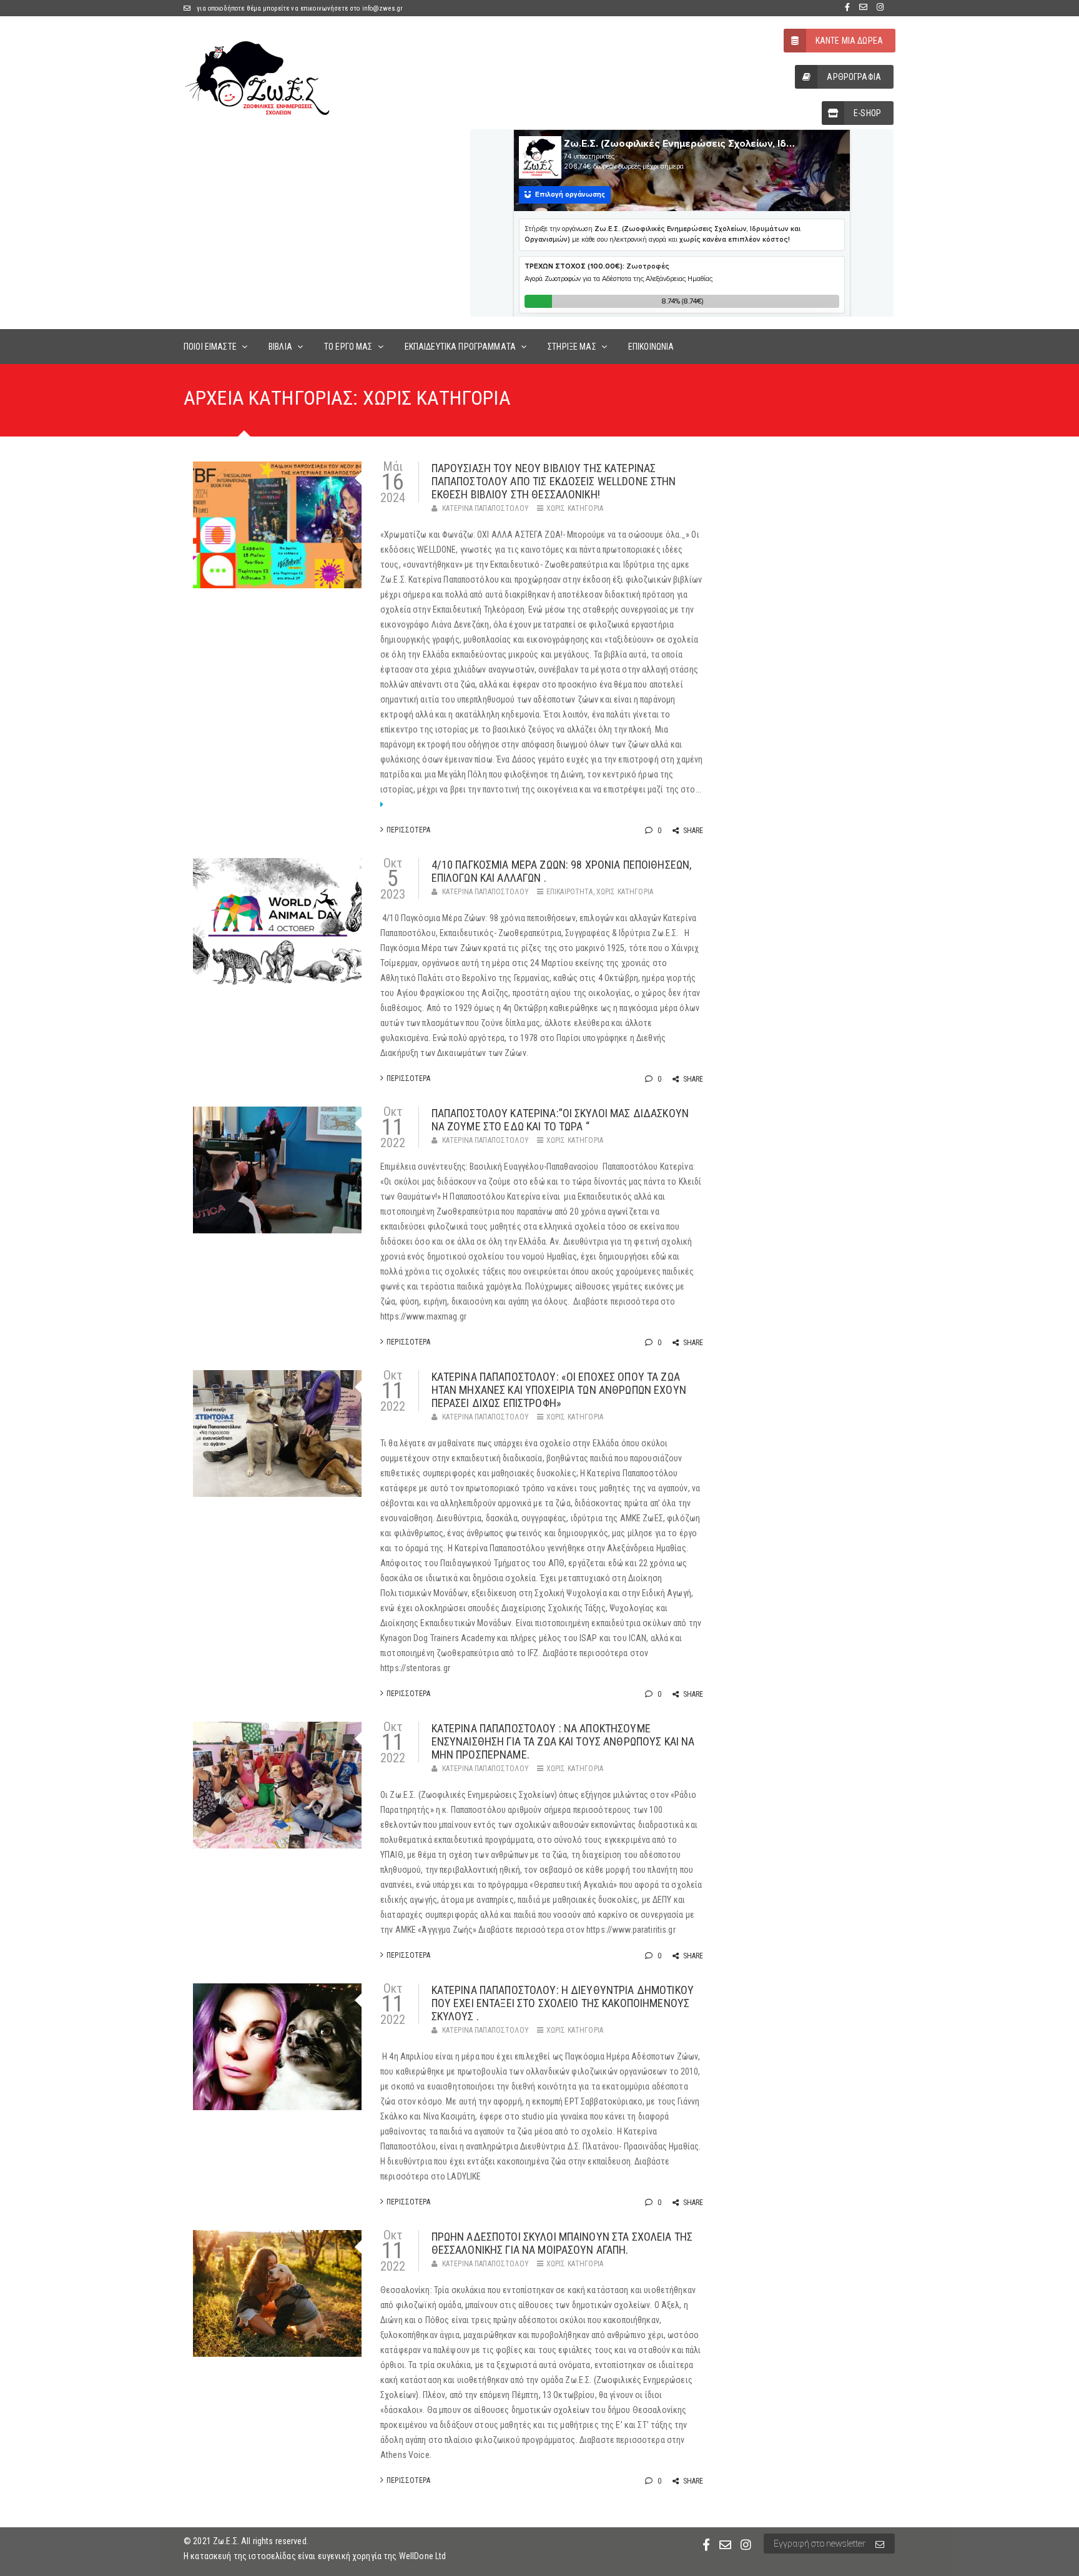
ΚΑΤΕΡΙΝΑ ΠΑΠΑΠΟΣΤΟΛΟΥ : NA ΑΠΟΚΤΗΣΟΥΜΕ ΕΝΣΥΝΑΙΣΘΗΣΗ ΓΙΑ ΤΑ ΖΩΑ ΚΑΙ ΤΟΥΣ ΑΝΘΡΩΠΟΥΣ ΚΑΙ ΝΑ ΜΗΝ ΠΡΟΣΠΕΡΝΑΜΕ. (563, 1741)
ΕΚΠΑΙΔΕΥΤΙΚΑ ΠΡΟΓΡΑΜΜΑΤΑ (460, 347)
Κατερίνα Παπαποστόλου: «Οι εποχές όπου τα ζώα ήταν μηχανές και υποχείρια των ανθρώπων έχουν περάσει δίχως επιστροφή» (559, 1390)
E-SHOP (867, 113)
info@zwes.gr (383, 8)
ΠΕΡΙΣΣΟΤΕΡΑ (408, 830)
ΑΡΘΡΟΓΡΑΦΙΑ (854, 77)
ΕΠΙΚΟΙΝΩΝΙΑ (651, 347)
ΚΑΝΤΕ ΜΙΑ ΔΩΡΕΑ (849, 41)
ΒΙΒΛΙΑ (280, 347)
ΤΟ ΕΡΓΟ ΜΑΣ (348, 347)
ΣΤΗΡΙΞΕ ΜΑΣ (572, 347)
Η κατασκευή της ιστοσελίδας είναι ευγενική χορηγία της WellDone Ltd (315, 2556)
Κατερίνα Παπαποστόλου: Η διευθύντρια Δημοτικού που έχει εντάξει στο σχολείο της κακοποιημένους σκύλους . (563, 2003)
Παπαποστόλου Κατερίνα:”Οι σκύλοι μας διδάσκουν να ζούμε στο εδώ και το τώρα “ (560, 1120)
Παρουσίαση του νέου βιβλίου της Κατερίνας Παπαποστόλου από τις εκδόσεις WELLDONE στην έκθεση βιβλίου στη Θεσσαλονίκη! (554, 481)
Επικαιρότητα (570, 892)
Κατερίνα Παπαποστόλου (485, 508)
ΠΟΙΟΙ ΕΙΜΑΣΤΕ (210, 347)
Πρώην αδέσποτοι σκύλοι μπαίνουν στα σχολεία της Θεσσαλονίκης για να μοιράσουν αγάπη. (562, 2243)
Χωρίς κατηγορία (575, 508)
